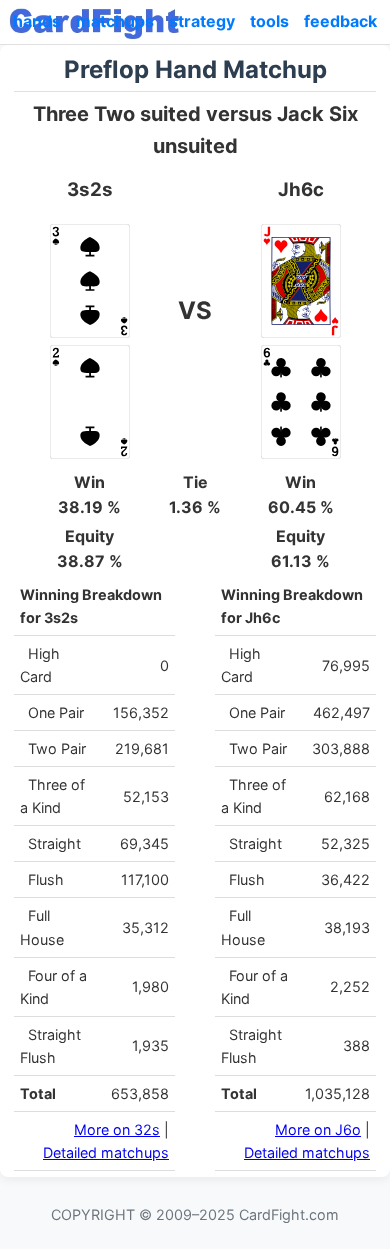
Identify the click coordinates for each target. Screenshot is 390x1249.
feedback (340, 21)
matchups (115, 21)
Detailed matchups (106, 1152)
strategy (202, 21)
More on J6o (318, 1129)
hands (37, 21)
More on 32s (117, 1129)
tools (269, 21)
